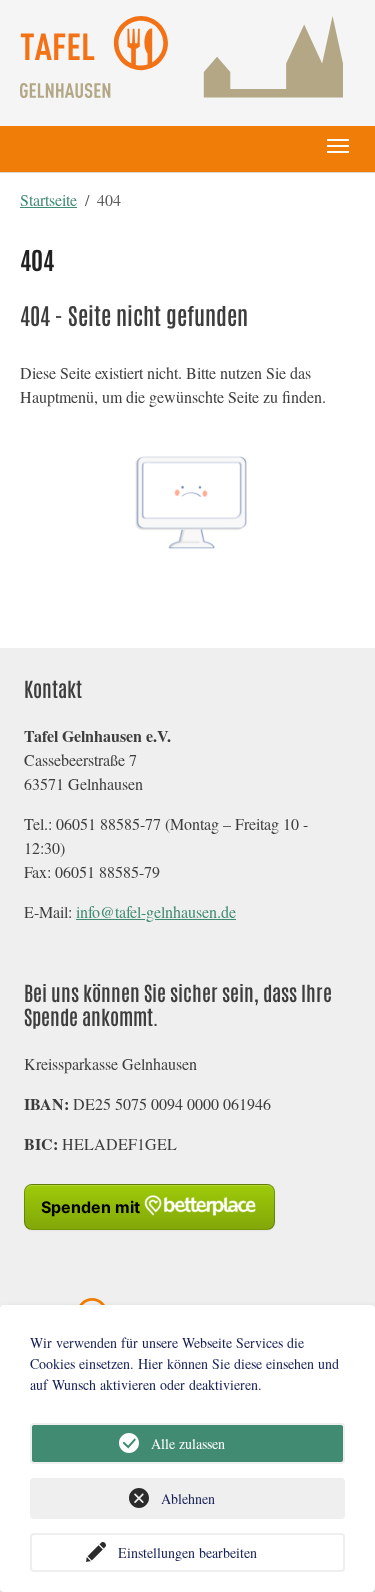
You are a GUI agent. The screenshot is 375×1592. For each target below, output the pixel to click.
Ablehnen (188, 1498)
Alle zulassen (188, 1443)
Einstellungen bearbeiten (187, 1552)
